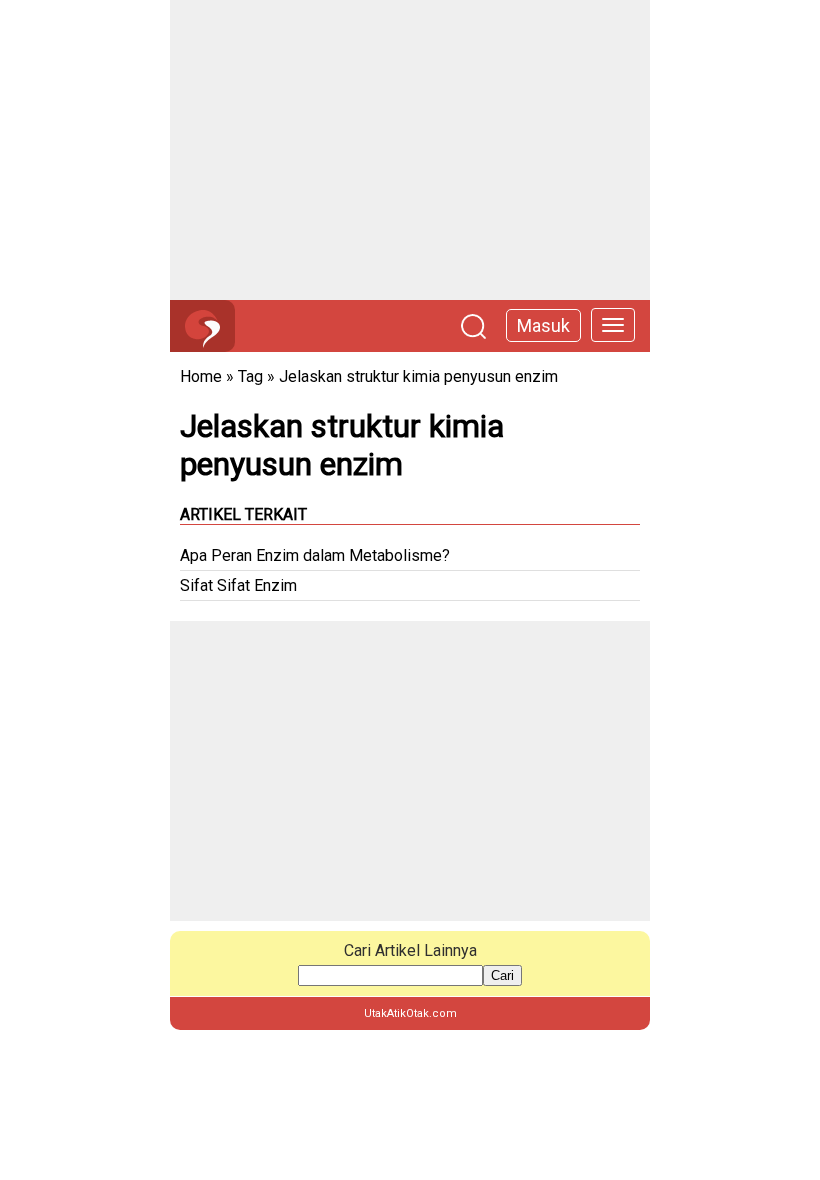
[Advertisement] (410, 150)
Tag (250, 376)
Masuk (543, 325)
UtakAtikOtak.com (410, 1013)
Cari (502, 975)
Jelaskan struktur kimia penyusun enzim (418, 376)
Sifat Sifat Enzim (238, 585)
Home (201, 376)
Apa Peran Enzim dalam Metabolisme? (315, 555)
